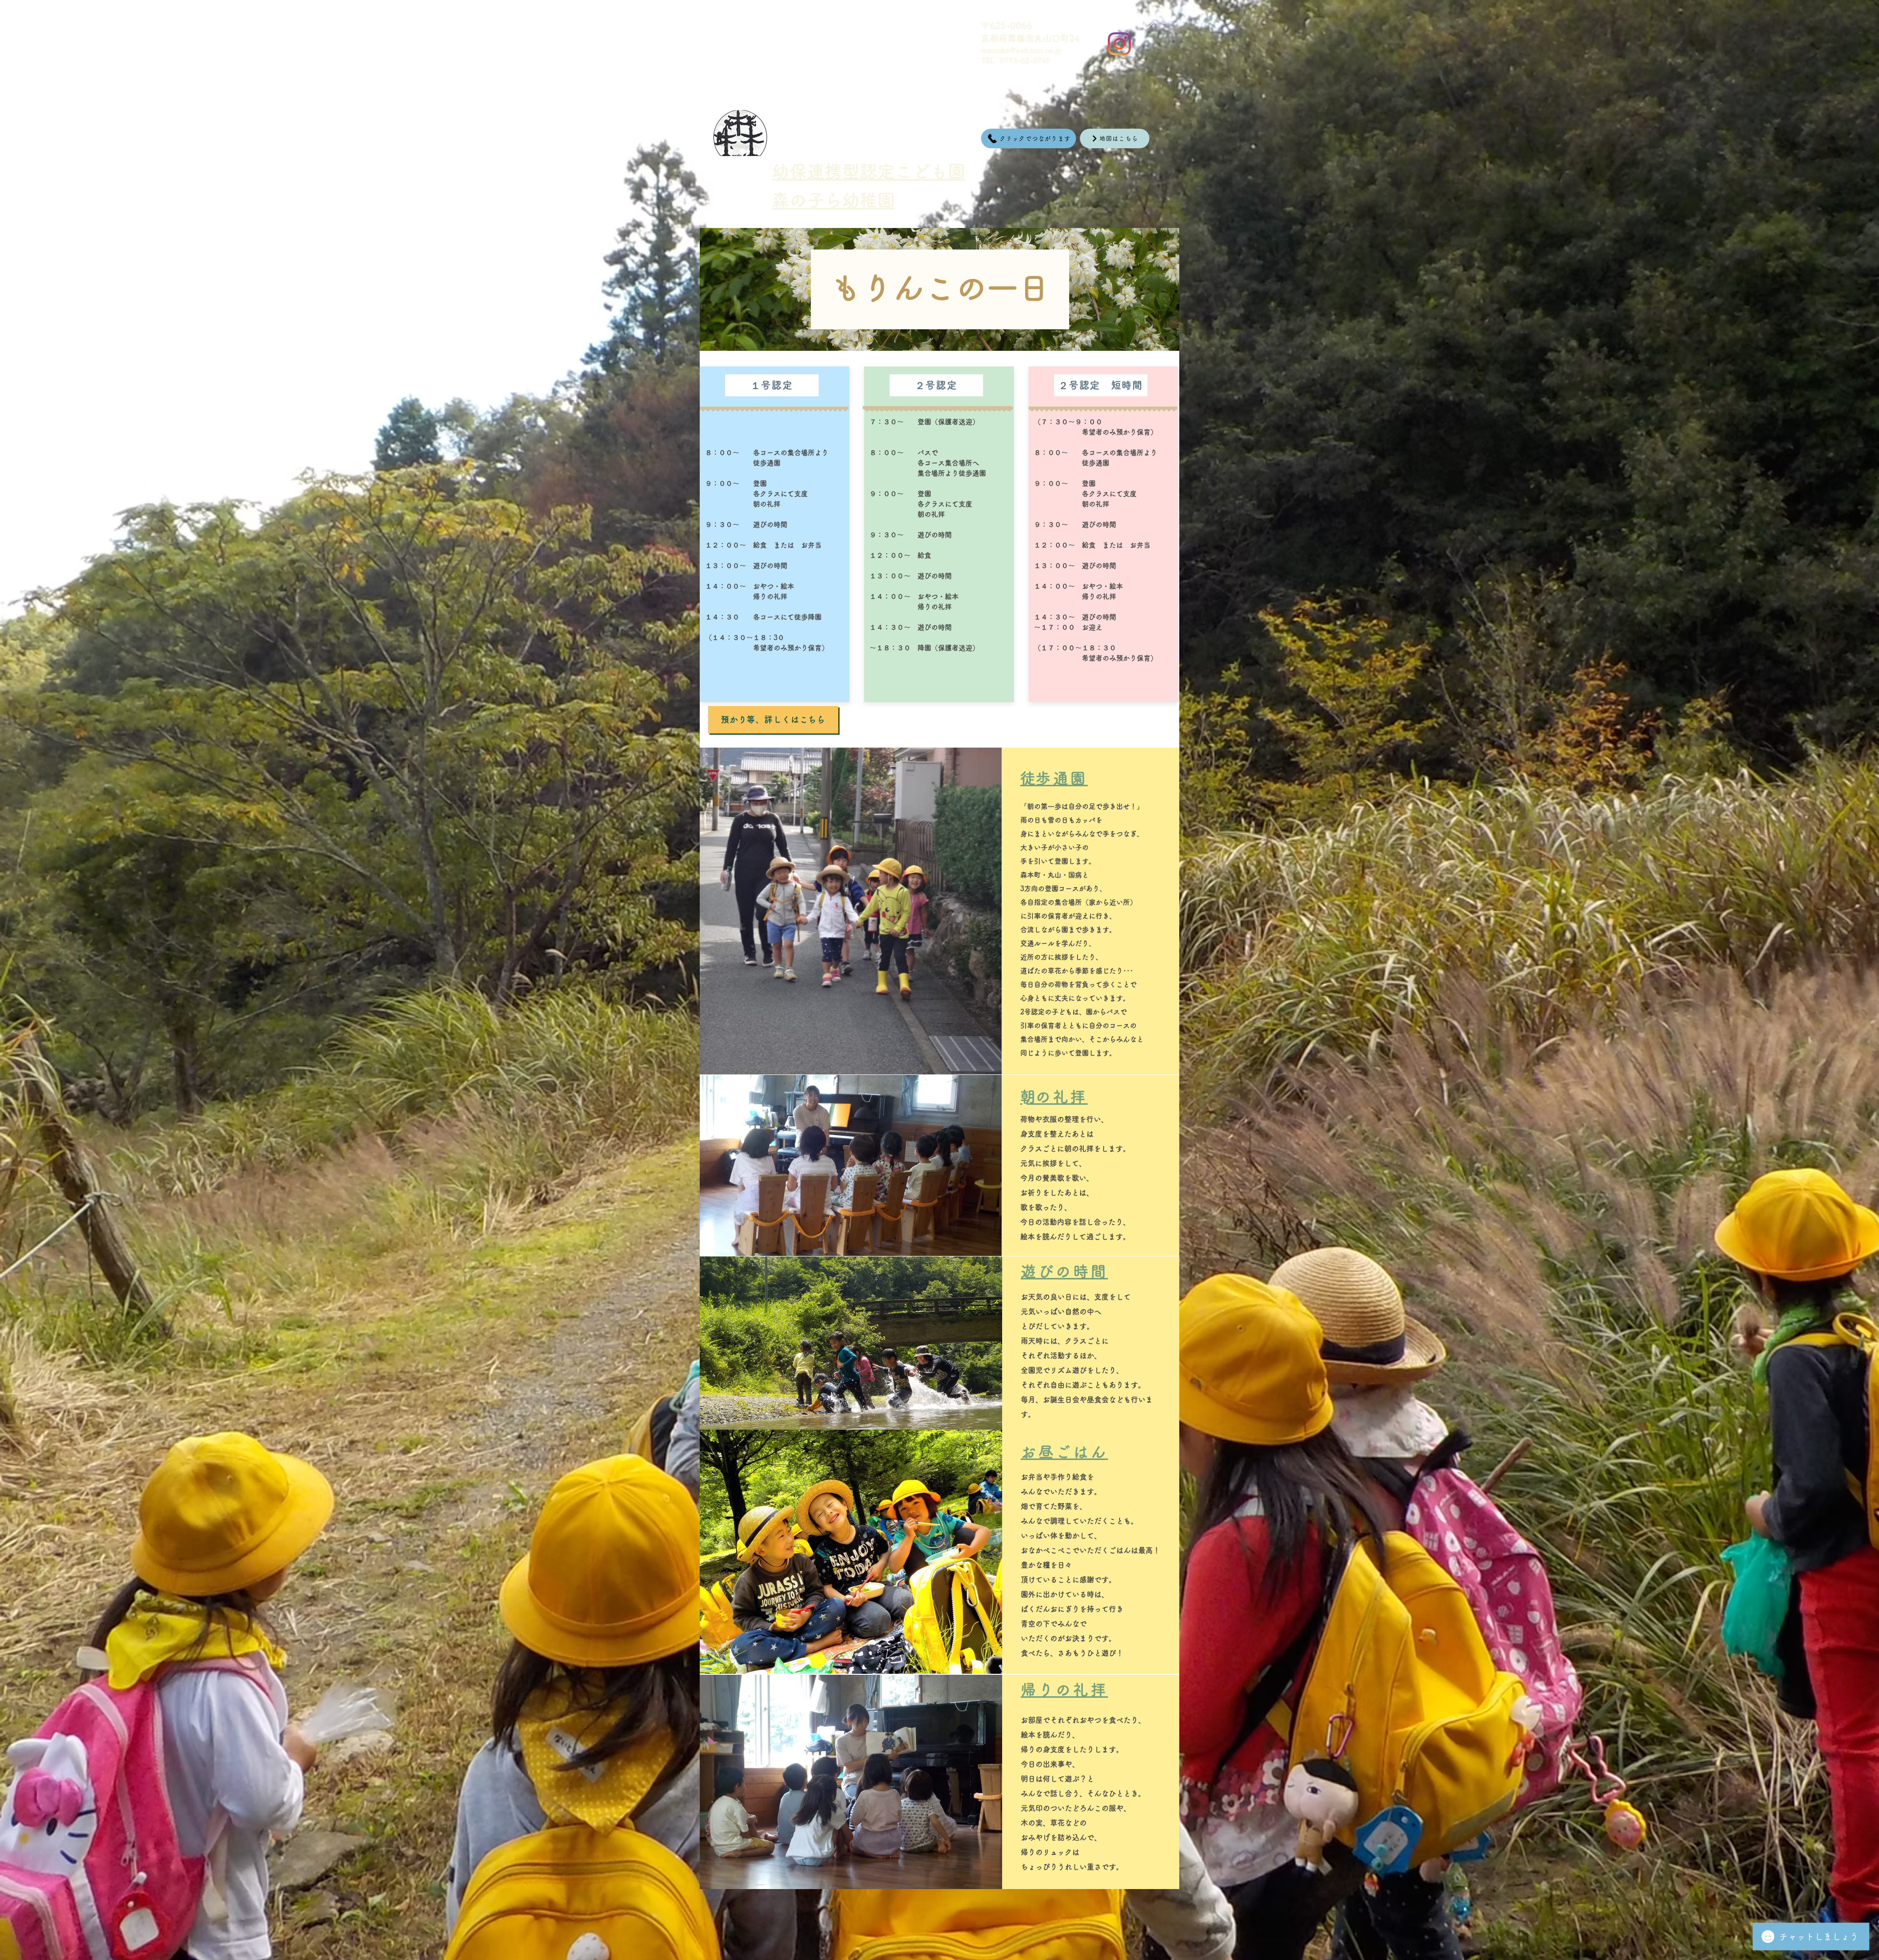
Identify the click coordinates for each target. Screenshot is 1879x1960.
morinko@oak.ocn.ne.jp (1021, 50)
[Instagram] (1119, 44)
